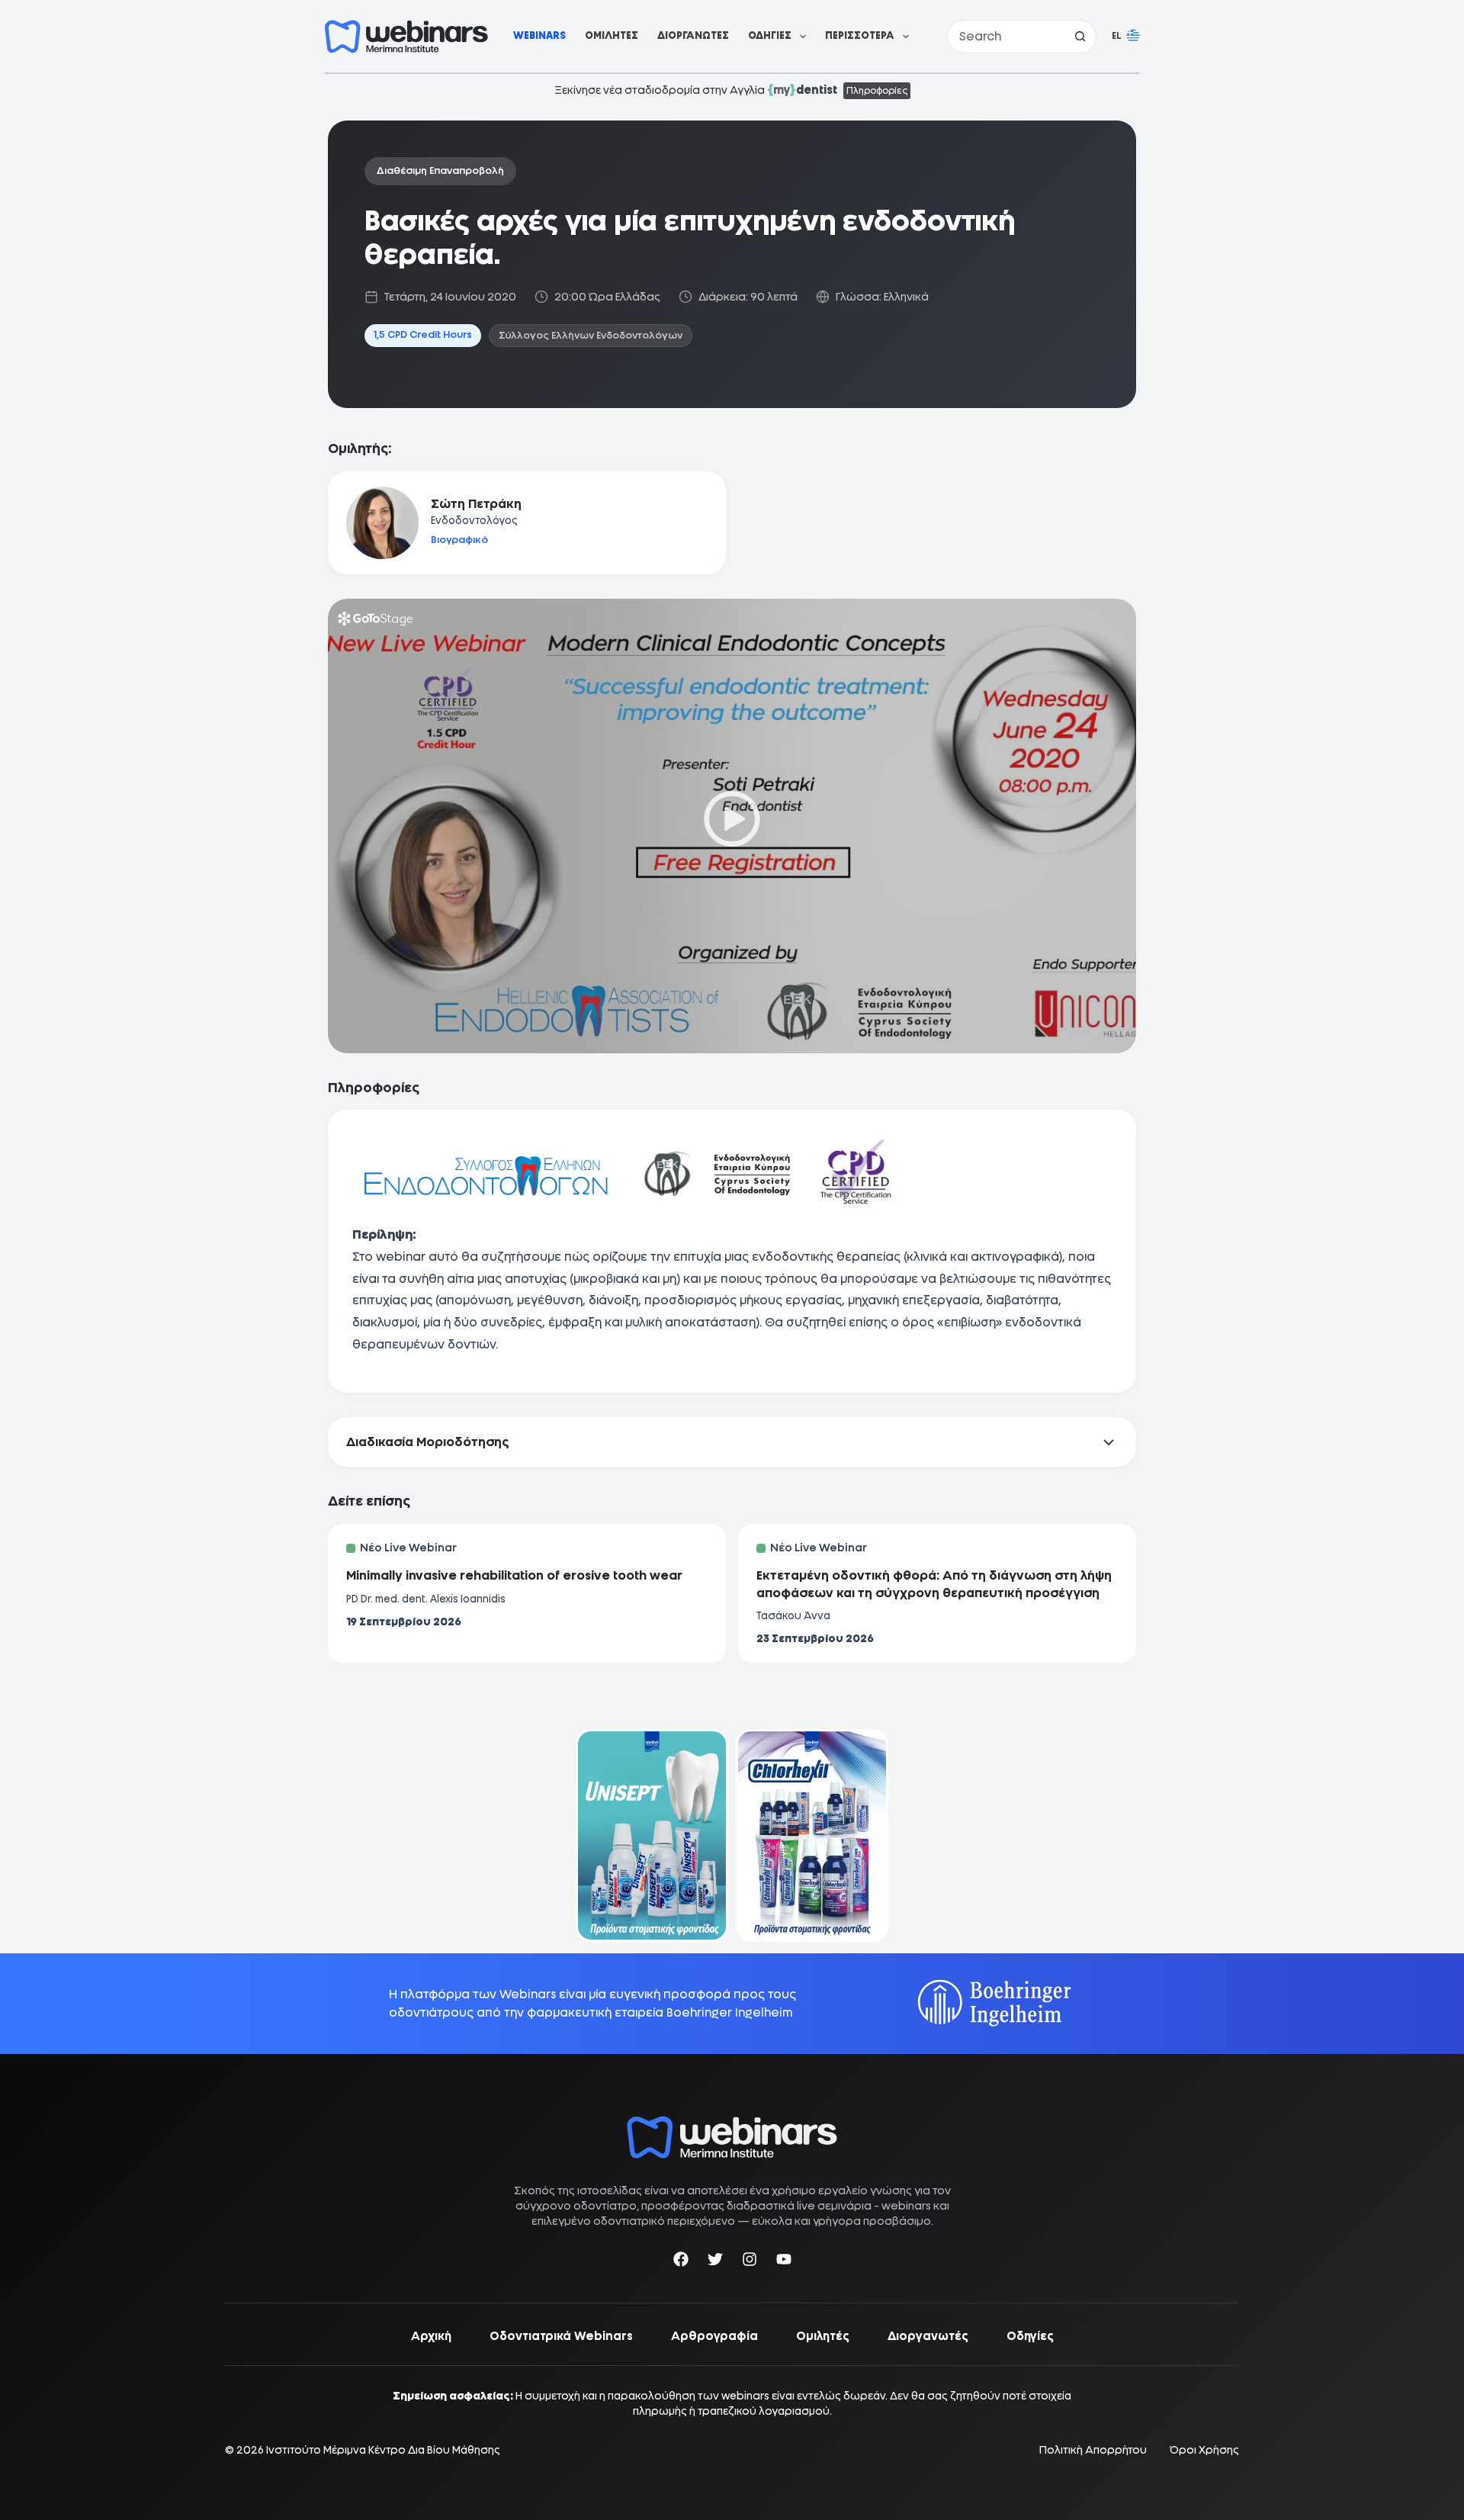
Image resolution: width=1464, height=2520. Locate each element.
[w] (406, 37)
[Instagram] (750, 2262)
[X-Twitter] (715, 2262)
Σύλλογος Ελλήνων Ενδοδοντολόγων (591, 335)
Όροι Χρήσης (1204, 2450)
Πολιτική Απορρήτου (1093, 2450)
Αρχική (431, 2336)
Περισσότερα (860, 35)
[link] (652, 1835)
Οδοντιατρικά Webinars (561, 2336)
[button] (1126, 37)
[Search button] (1080, 37)
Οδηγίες (770, 35)
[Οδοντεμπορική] (652, 1739)
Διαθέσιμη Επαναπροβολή (440, 170)
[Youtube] (784, 2262)
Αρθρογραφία (714, 2336)
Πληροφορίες (877, 91)
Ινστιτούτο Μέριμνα (316, 2450)
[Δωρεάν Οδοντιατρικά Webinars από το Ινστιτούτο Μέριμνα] (732, 2124)
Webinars (539, 35)
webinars (906, 2206)
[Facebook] (681, 2262)
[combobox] (1006, 37)
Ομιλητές (612, 35)
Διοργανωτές (693, 35)
